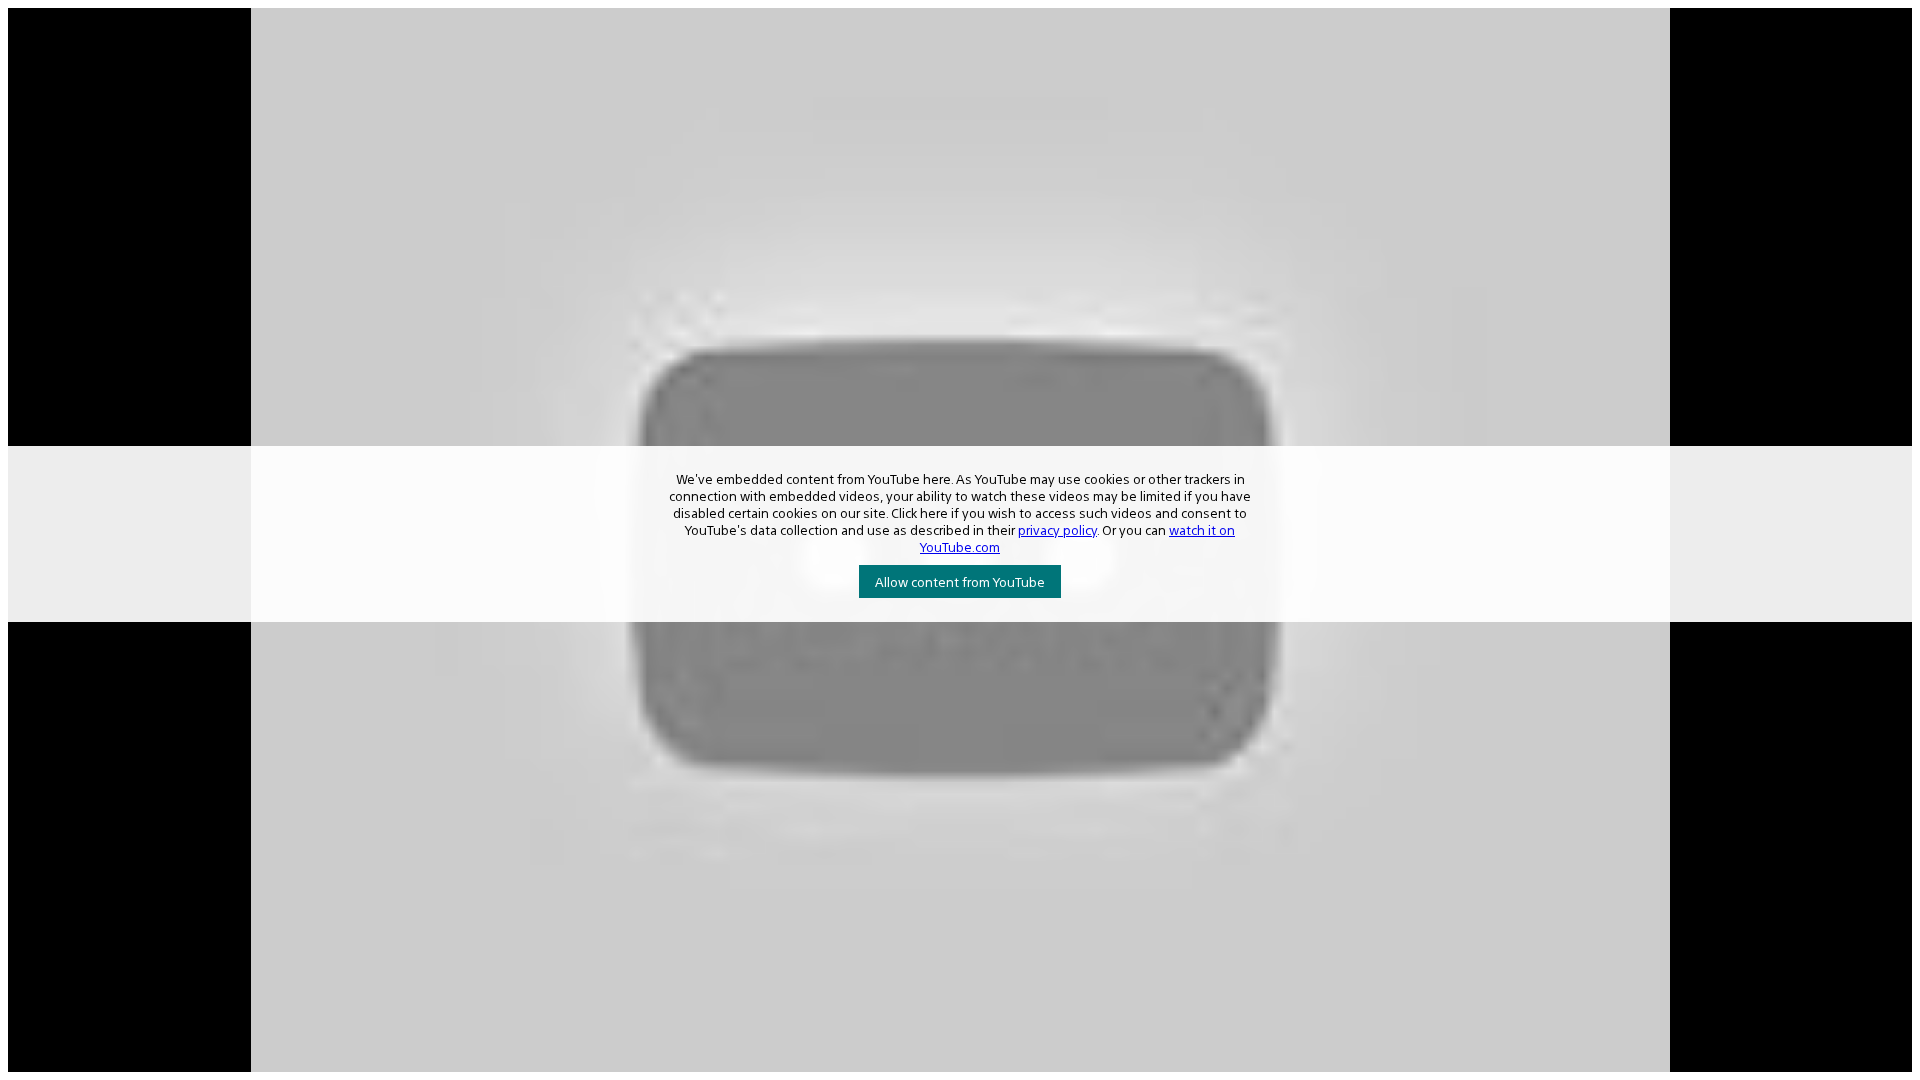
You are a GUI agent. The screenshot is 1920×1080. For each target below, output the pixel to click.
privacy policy (1057, 529)
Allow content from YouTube (960, 581)
